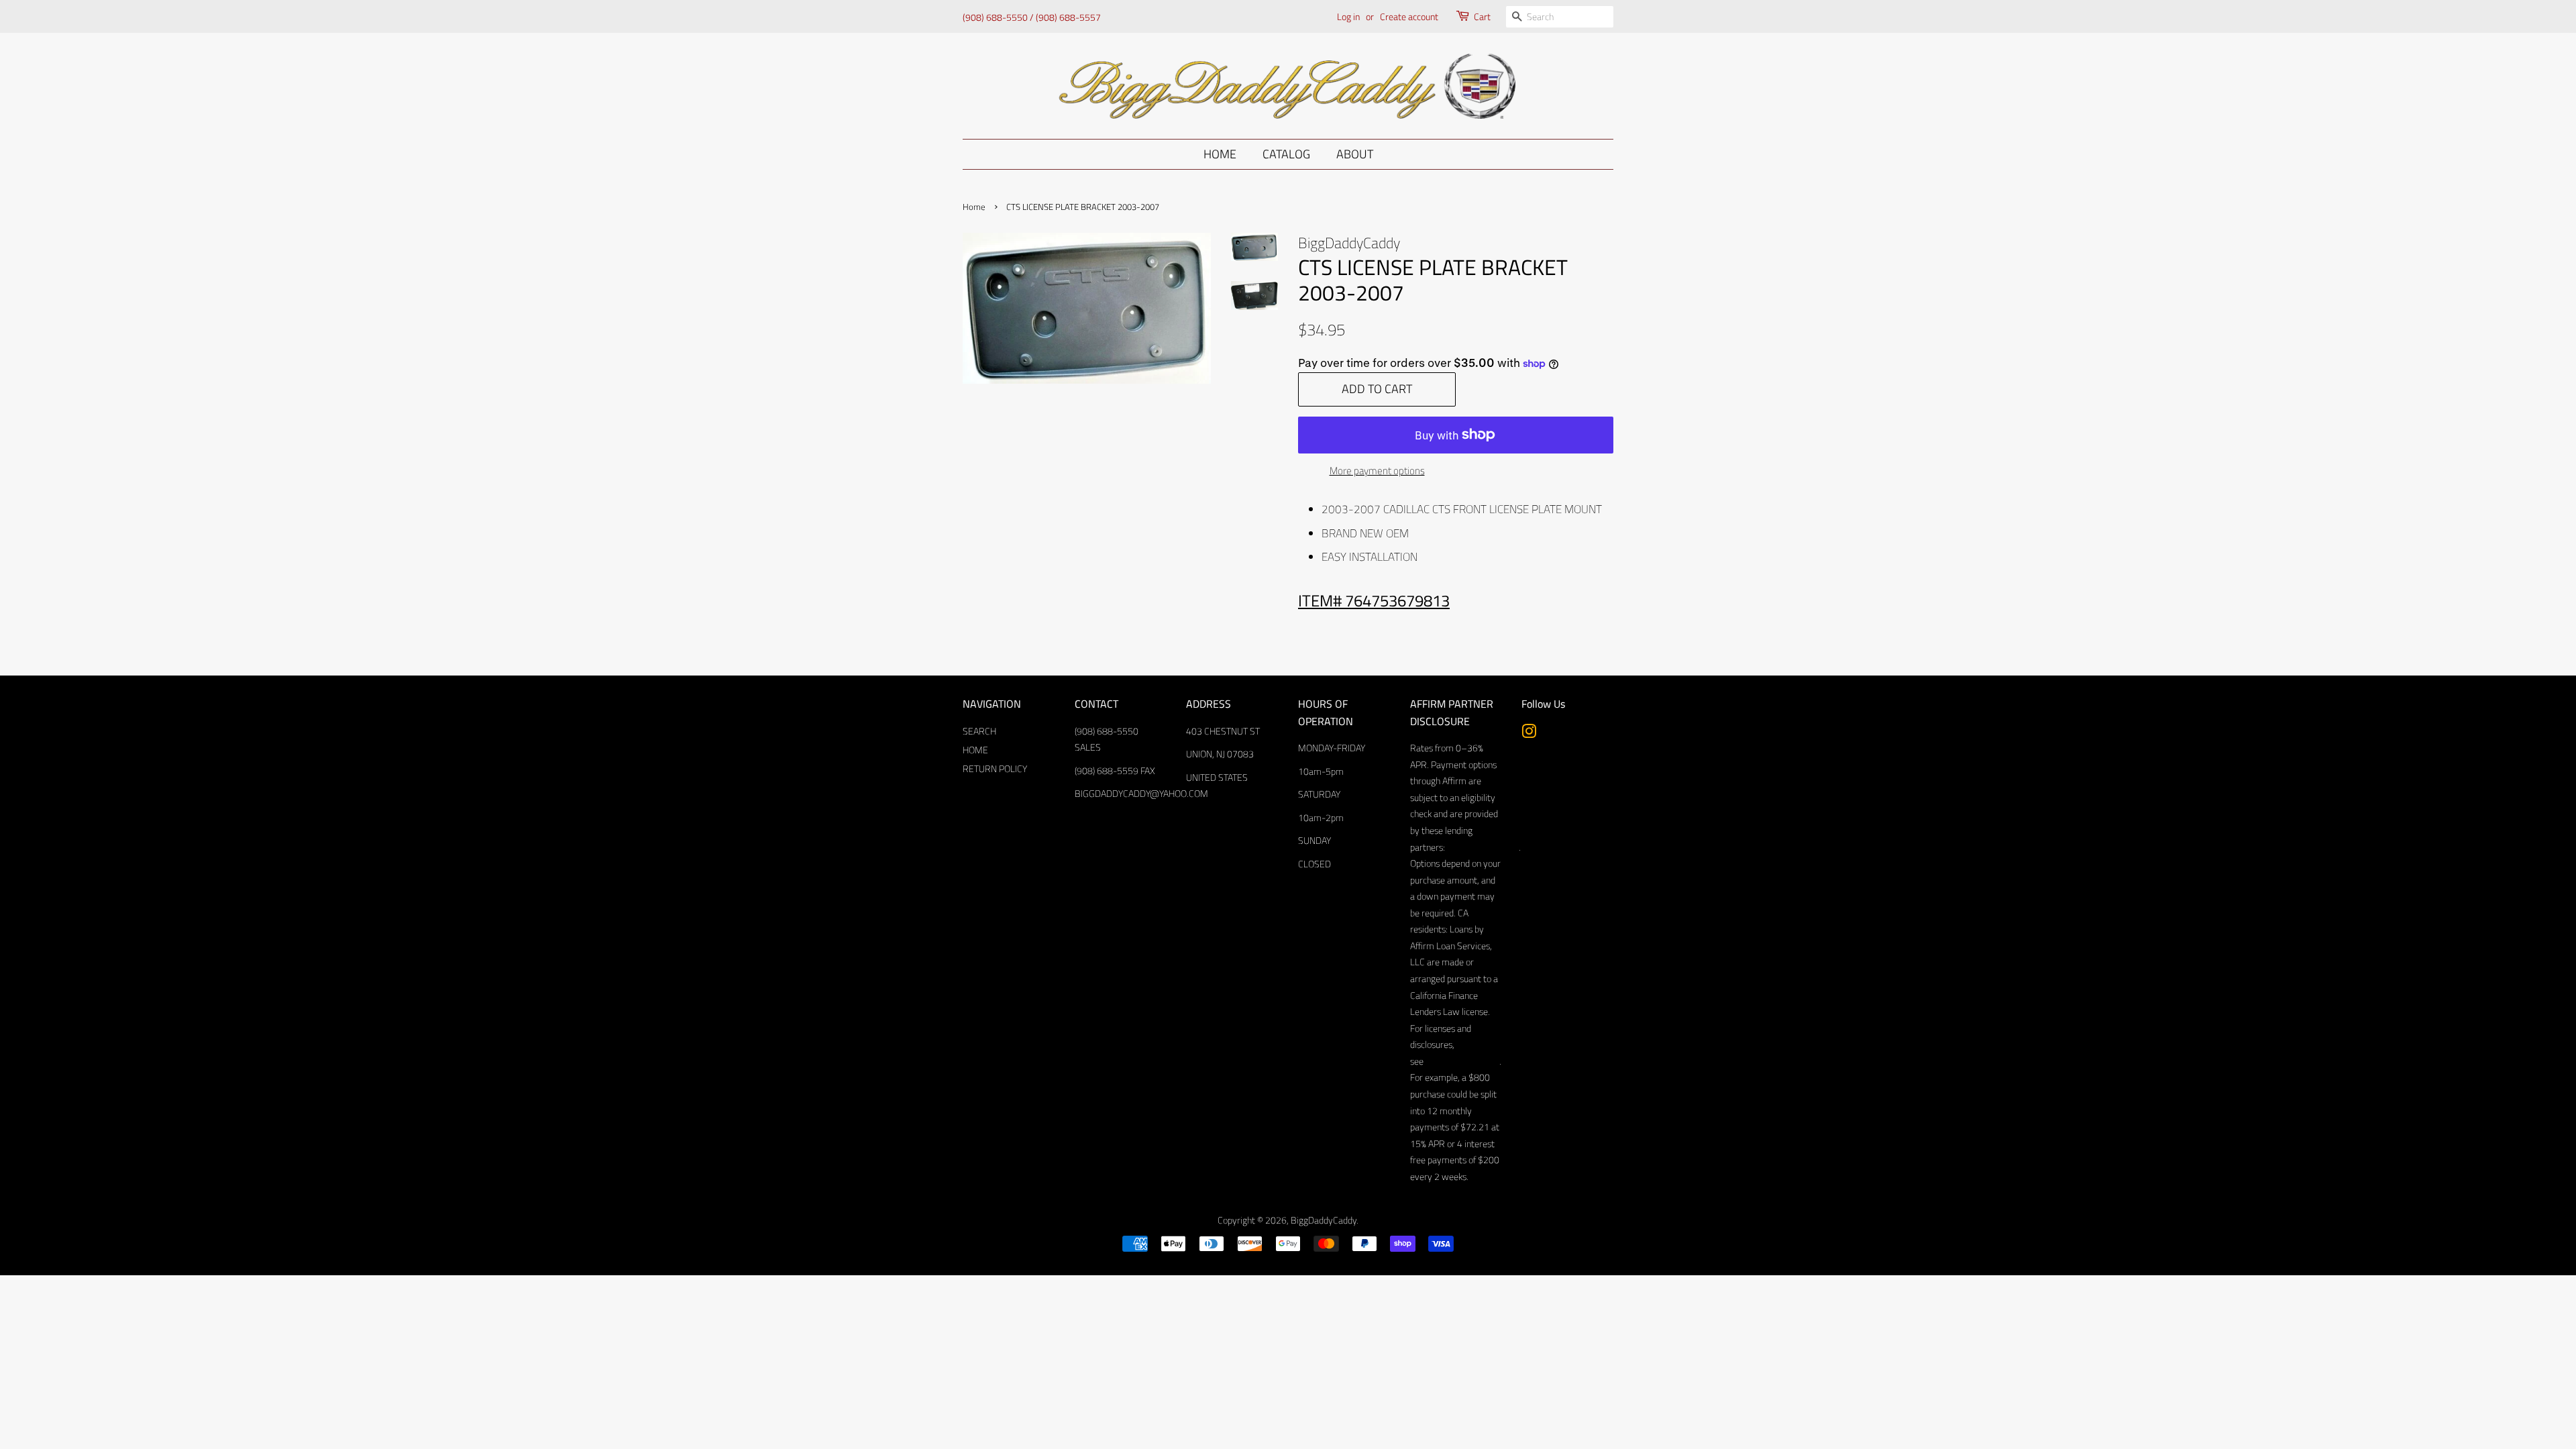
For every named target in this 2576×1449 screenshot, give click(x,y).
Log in (1348, 16)
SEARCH (979, 731)
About (1355, 154)
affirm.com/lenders (1482, 847)
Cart (1482, 16)
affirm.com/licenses (1461, 1061)
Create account (1409, 16)
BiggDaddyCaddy (1324, 1220)
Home (1220, 154)
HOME (975, 750)
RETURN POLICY (995, 769)
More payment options (1377, 471)
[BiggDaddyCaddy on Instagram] (1529, 734)
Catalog (1286, 154)
